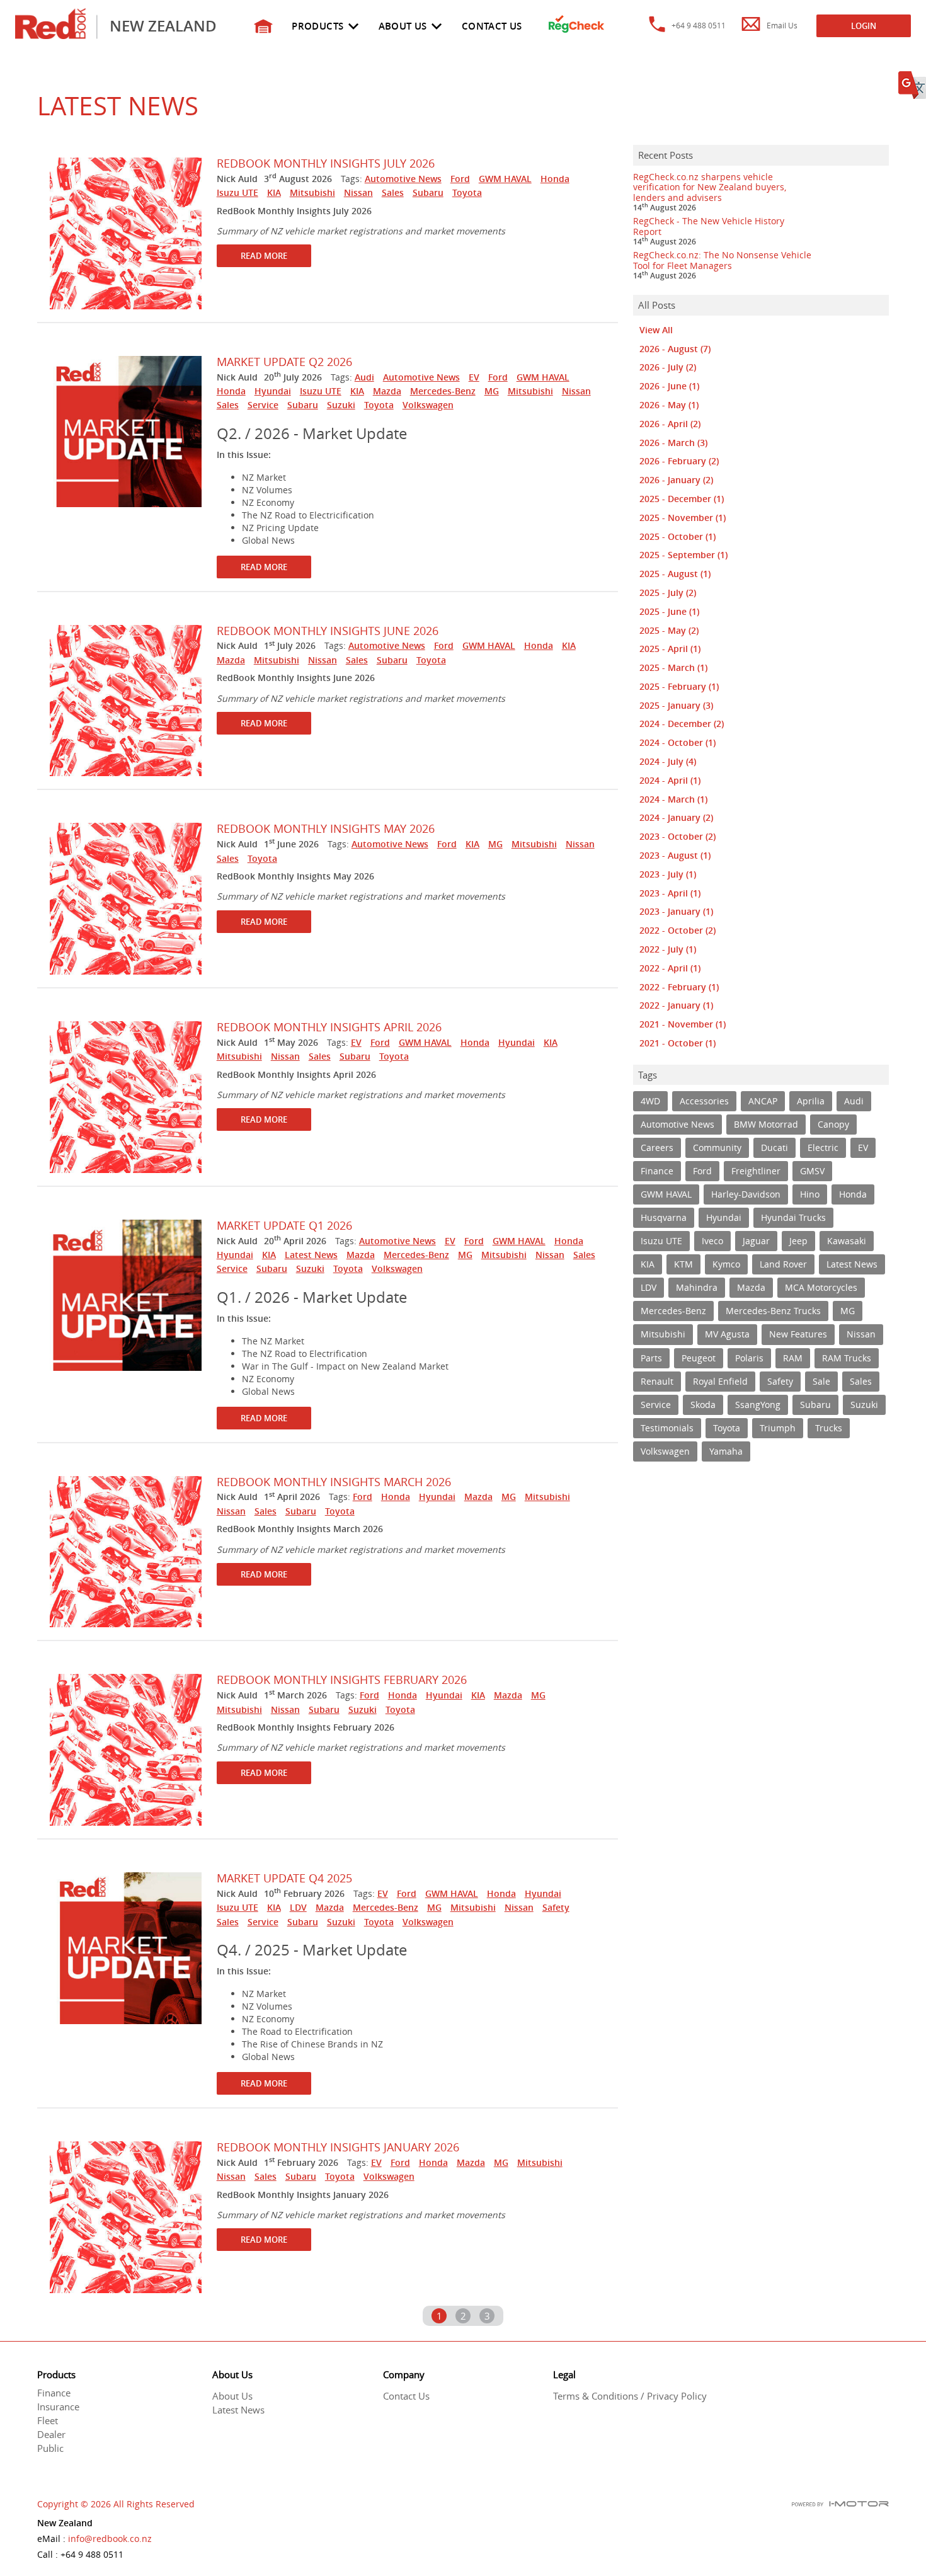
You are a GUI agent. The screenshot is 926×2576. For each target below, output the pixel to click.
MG (492, 391)
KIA (274, 192)
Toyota (467, 192)
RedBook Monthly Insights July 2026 (326, 163)
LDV (298, 1907)
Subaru (428, 192)
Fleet (48, 2420)
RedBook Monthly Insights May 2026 (326, 828)
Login (864, 26)
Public (50, 2448)
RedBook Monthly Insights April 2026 (329, 1027)
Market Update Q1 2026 (284, 1225)
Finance (54, 2393)
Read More (264, 256)
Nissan (358, 192)
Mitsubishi (312, 192)
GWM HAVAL (505, 179)
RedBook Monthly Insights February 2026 (342, 1680)
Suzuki (341, 405)
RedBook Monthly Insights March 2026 (334, 1482)
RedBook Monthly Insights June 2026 (328, 631)
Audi (364, 377)
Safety (556, 1907)
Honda (555, 179)
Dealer (51, 2434)
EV (474, 377)
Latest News (311, 1255)
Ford (460, 179)
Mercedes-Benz (443, 391)
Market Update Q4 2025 (284, 1878)
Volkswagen (428, 405)
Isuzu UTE (237, 192)
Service (263, 405)
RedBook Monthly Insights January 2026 (338, 2147)
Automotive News (403, 179)
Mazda (387, 391)
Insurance (58, 2407)
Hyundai (273, 391)
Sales (393, 192)
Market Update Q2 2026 (284, 362)
